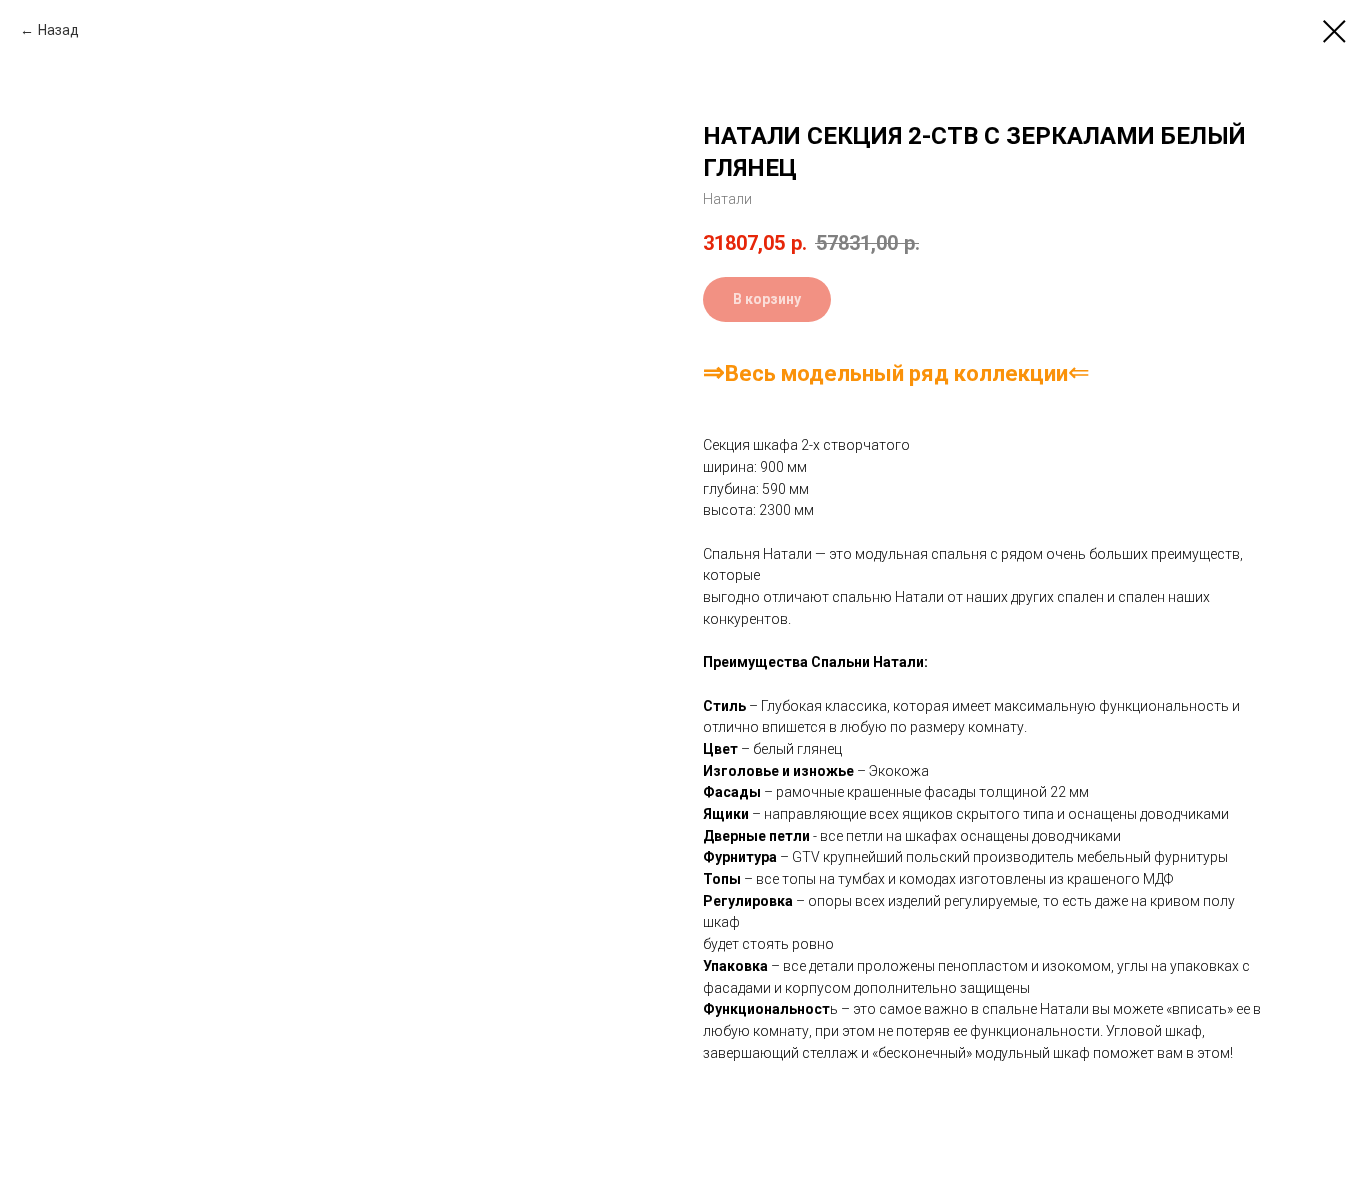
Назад (58, 30)
